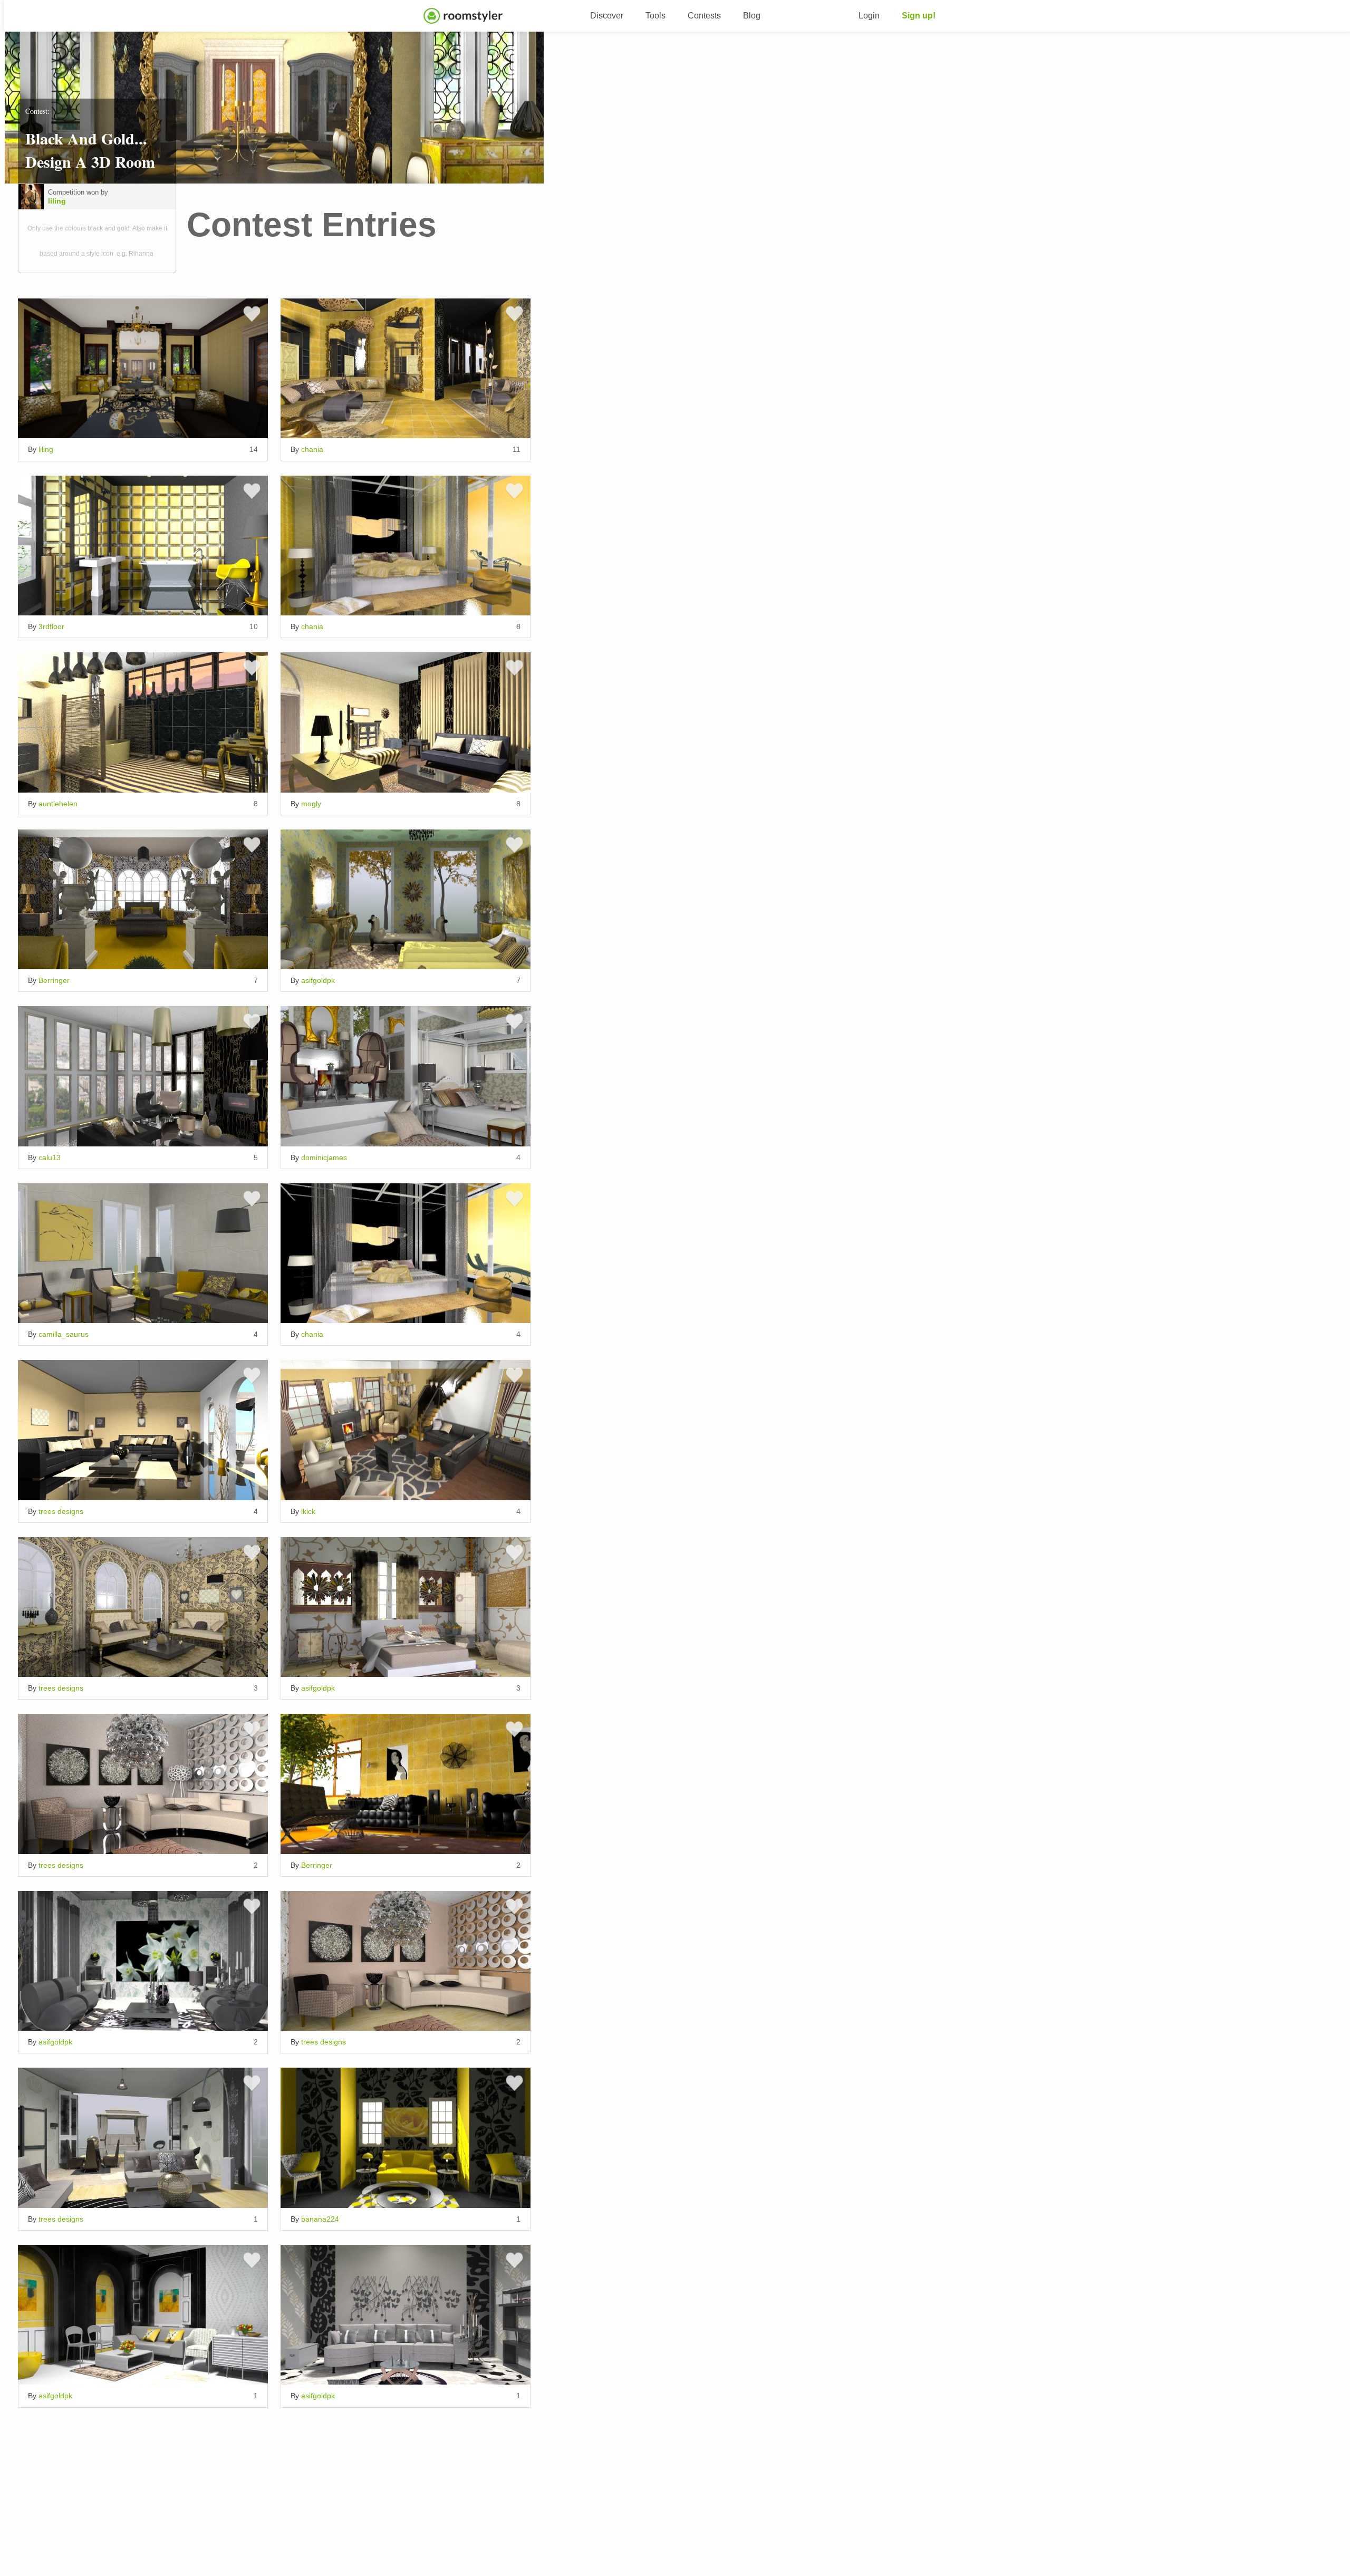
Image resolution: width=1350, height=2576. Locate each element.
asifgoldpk (318, 980)
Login (869, 16)
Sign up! (919, 16)
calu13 (50, 1157)
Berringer (54, 980)
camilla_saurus (64, 1334)
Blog (752, 16)
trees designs (61, 1511)
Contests (704, 16)
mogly (311, 804)
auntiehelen (58, 804)
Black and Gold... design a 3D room (90, 150)
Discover (607, 16)
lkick (308, 1511)
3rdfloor (51, 626)
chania (312, 449)
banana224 (320, 2219)
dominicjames (324, 1157)
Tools (655, 16)
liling (57, 201)
